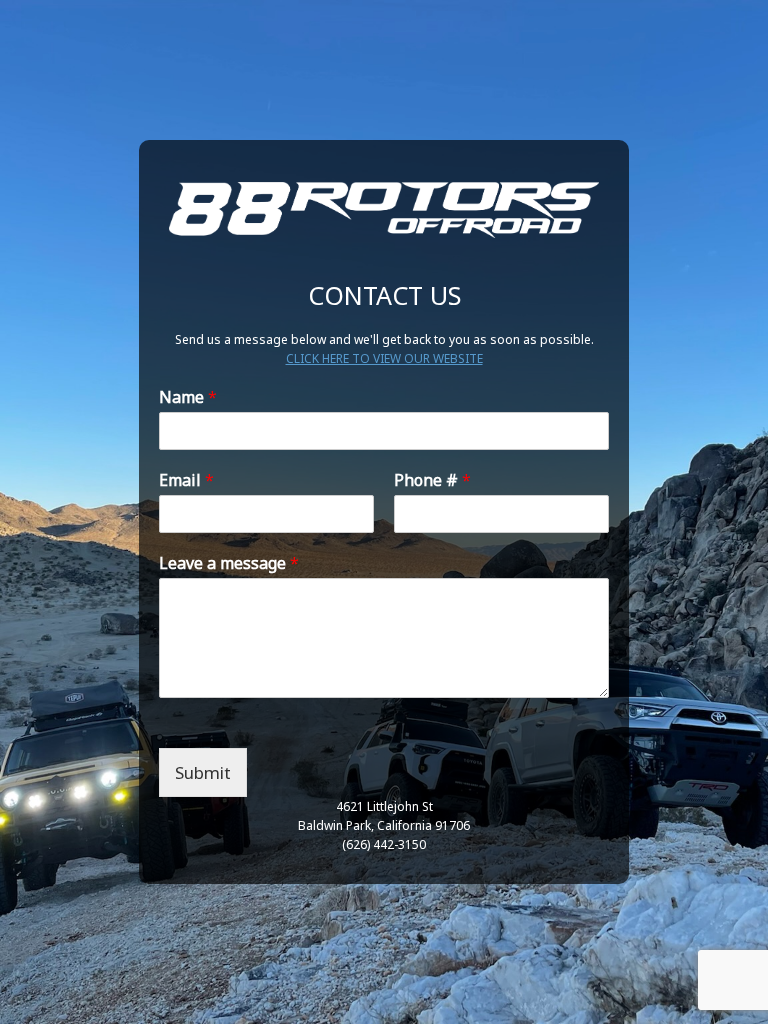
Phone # (432, 480)
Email (186, 480)
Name (188, 397)
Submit (203, 772)
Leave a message (229, 563)
